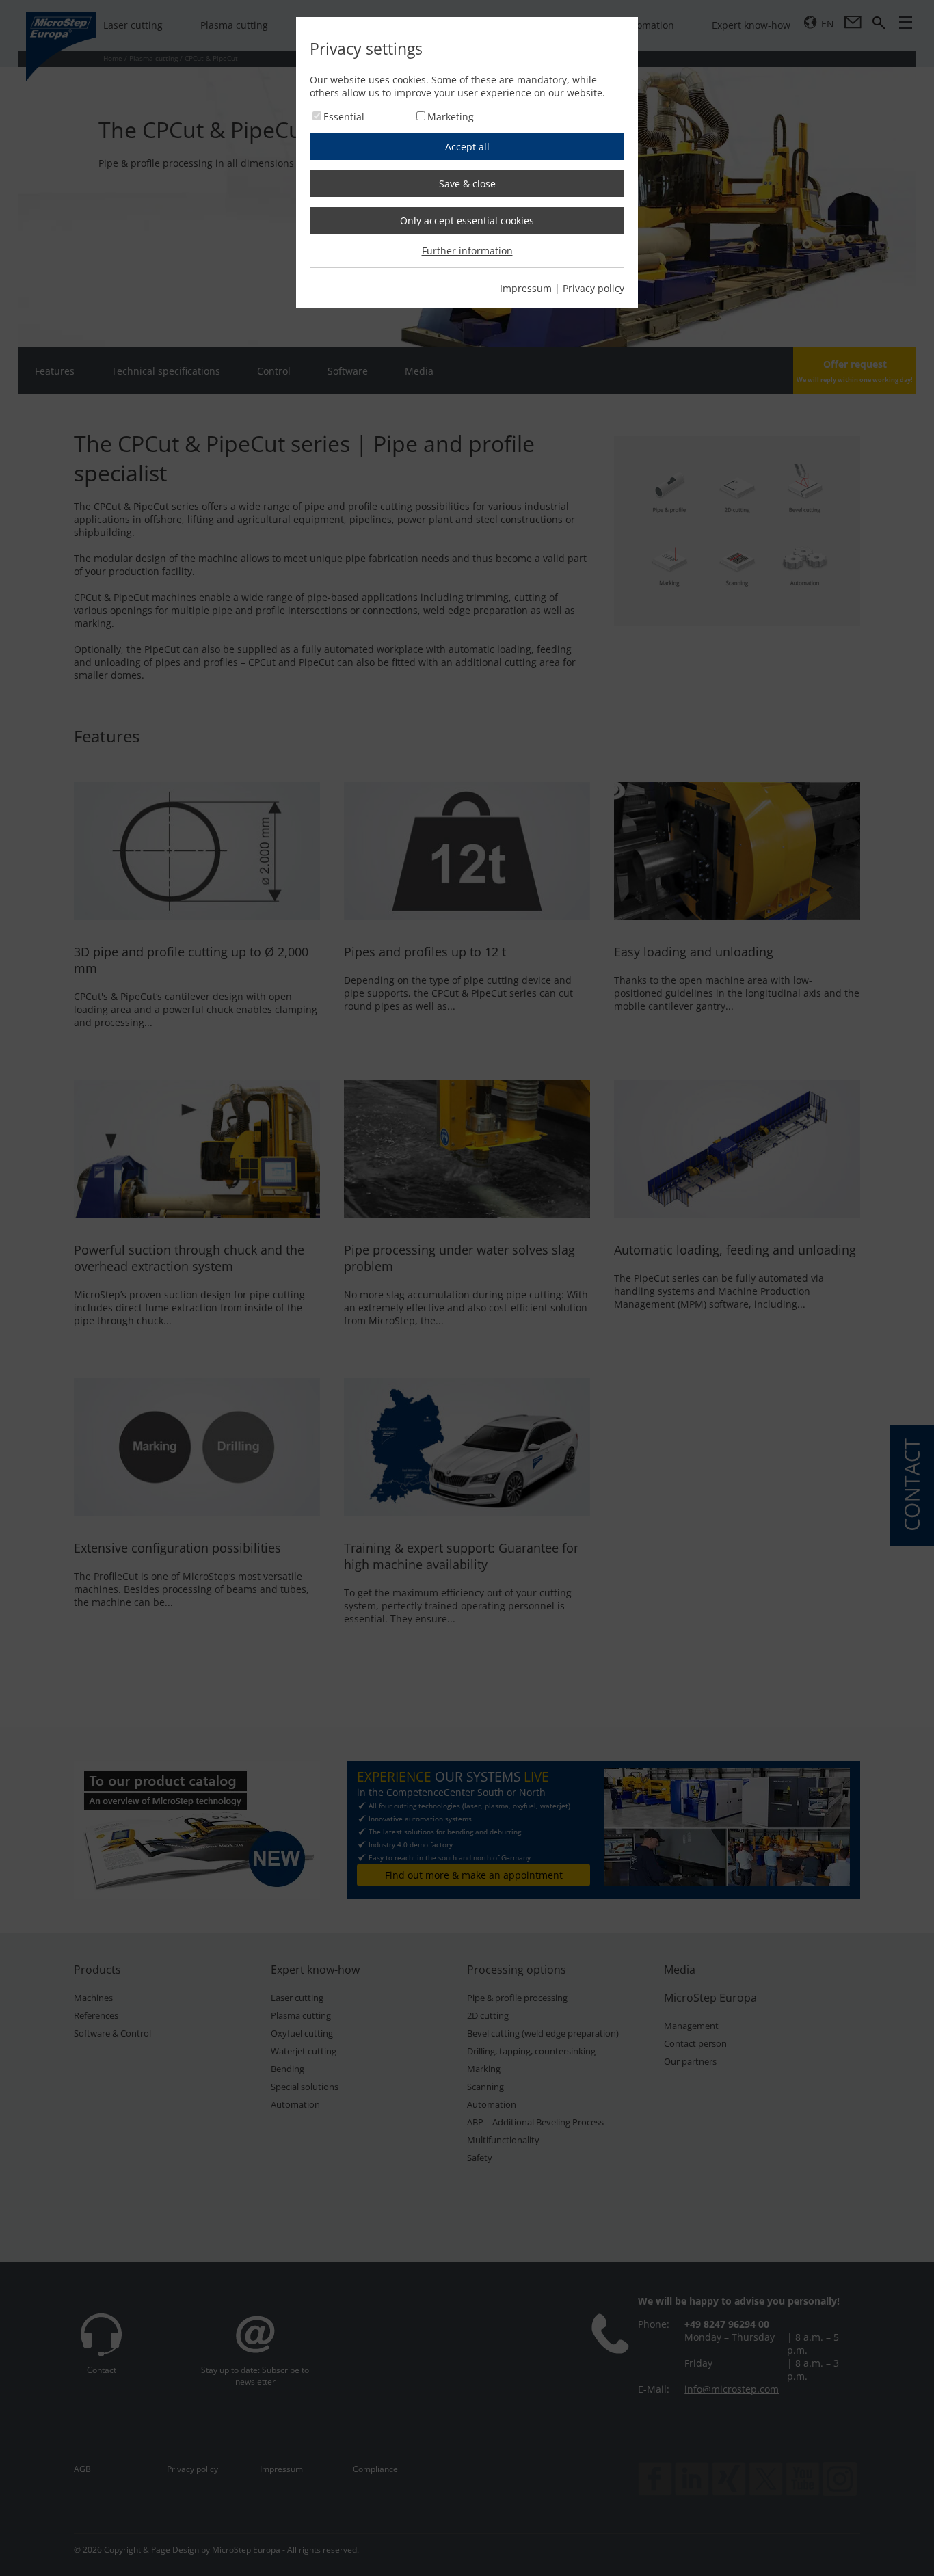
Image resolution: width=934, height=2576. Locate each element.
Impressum (526, 288)
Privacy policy (593, 288)
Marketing (451, 117)
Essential (344, 117)
